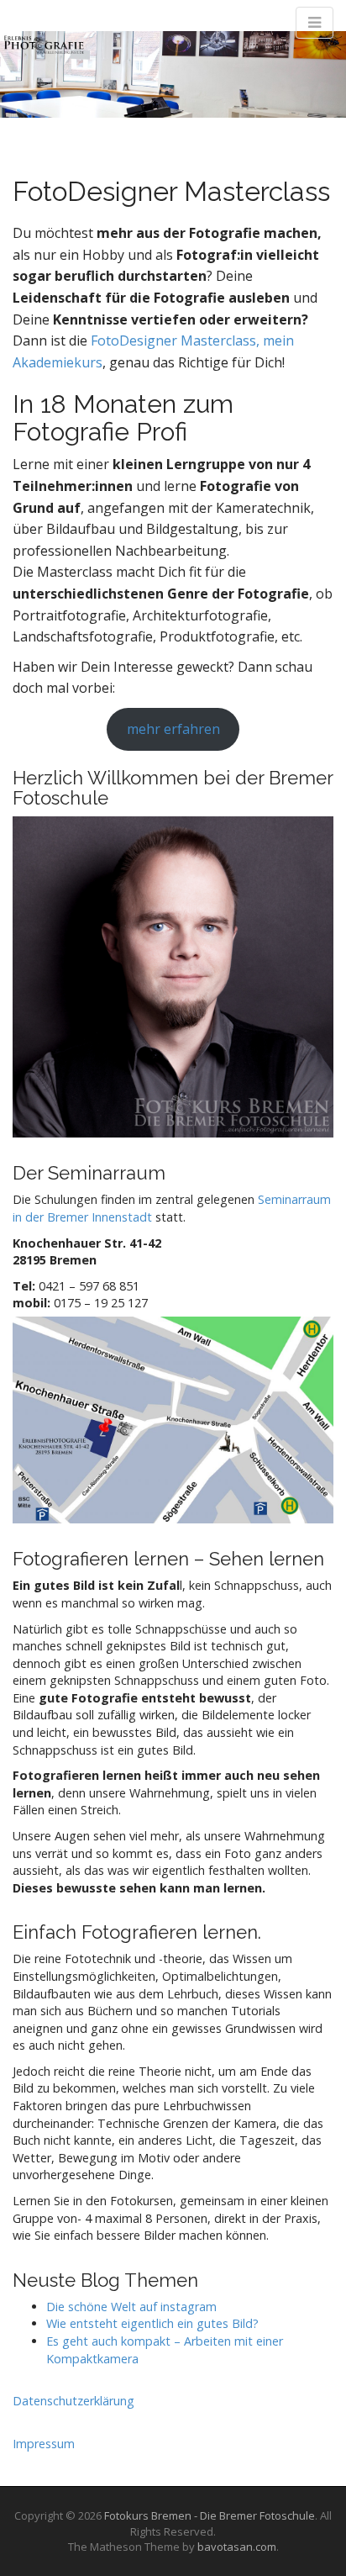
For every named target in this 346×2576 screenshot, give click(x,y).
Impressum (44, 2444)
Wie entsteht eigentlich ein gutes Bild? (152, 2323)
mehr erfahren (173, 729)
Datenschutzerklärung (73, 2401)
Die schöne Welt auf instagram (131, 2307)
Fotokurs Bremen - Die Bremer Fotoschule (210, 2515)
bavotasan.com (237, 2547)
